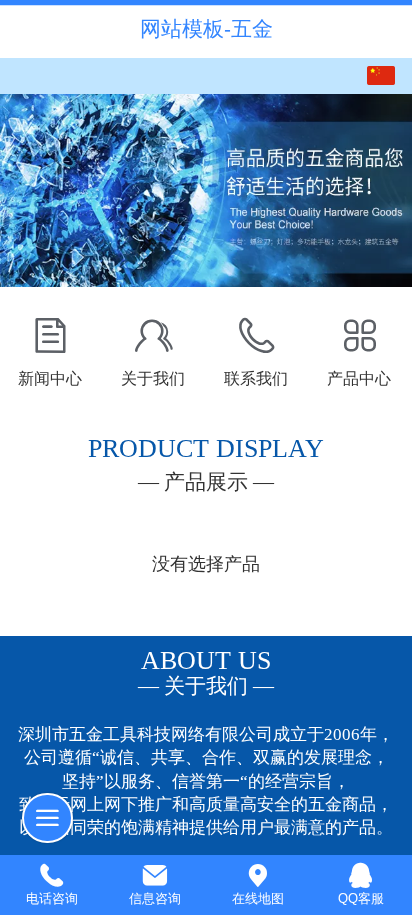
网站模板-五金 (206, 28)
